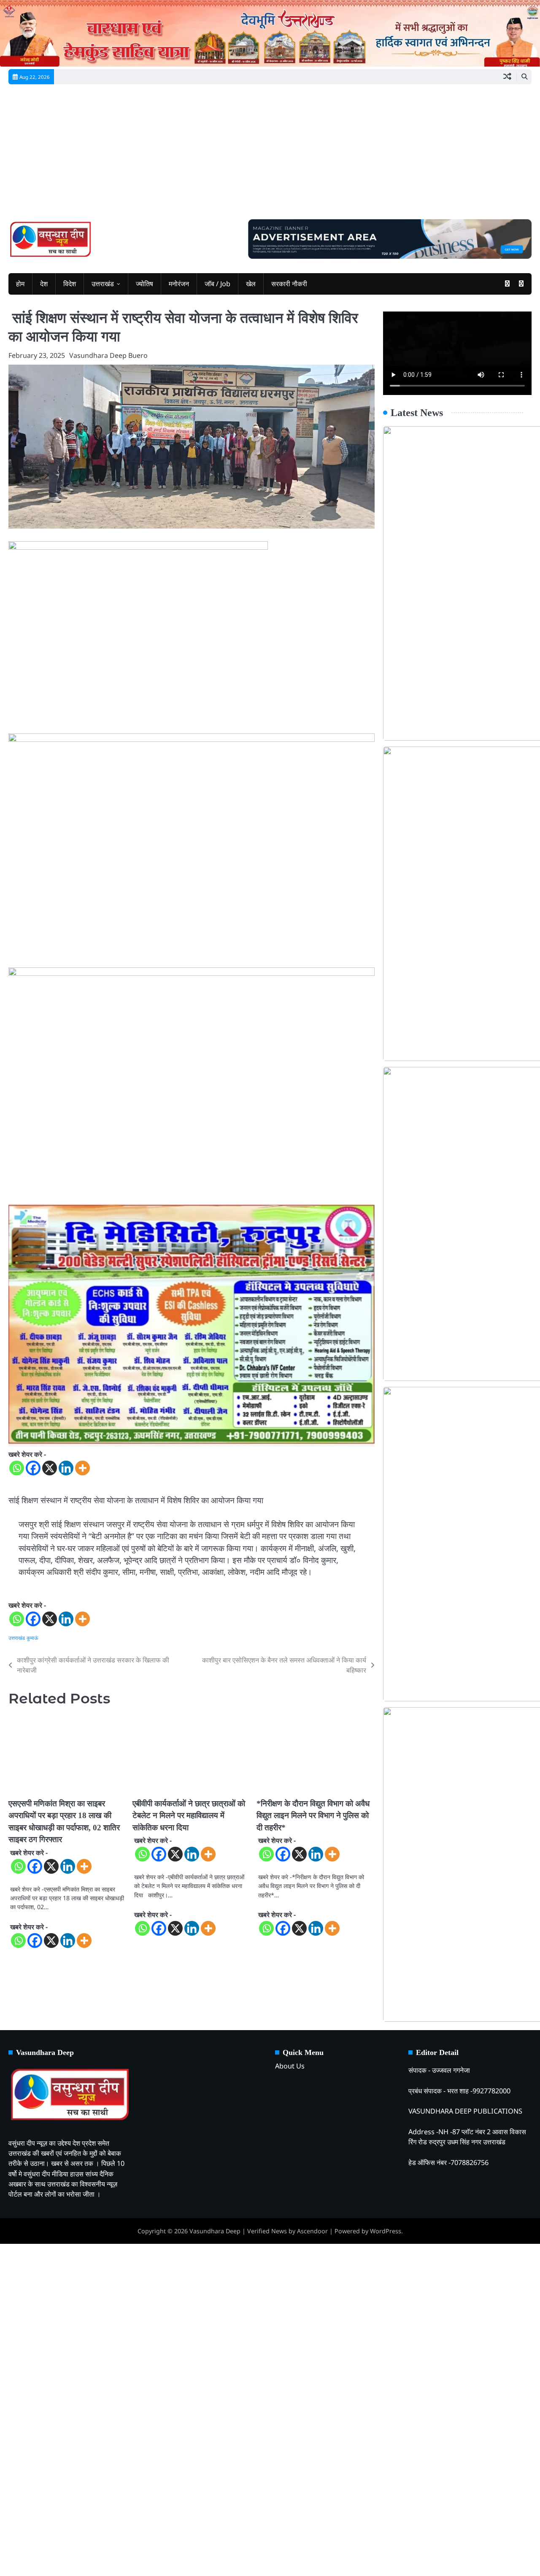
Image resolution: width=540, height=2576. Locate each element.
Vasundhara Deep (215, 2231)
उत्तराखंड (103, 284)
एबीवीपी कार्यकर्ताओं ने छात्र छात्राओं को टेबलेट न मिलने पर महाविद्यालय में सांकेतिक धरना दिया (189, 1816)
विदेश (70, 284)
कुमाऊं (32, 1638)
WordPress (386, 2231)
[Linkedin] (66, 1468)
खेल (251, 284)
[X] (50, 1468)
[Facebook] (33, 1468)
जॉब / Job (217, 284)
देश (44, 284)
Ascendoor (312, 2231)
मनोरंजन (179, 284)
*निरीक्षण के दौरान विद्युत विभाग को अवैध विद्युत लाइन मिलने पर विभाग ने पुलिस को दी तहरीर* (313, 1816)
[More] (82, 1468)
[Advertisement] (270, 156)
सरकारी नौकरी (289, 284)
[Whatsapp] (17, 1468)
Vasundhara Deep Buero (108, 355)
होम (20, 284)
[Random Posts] (507, 77)
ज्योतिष (144, 284)
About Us (290, 2066)
